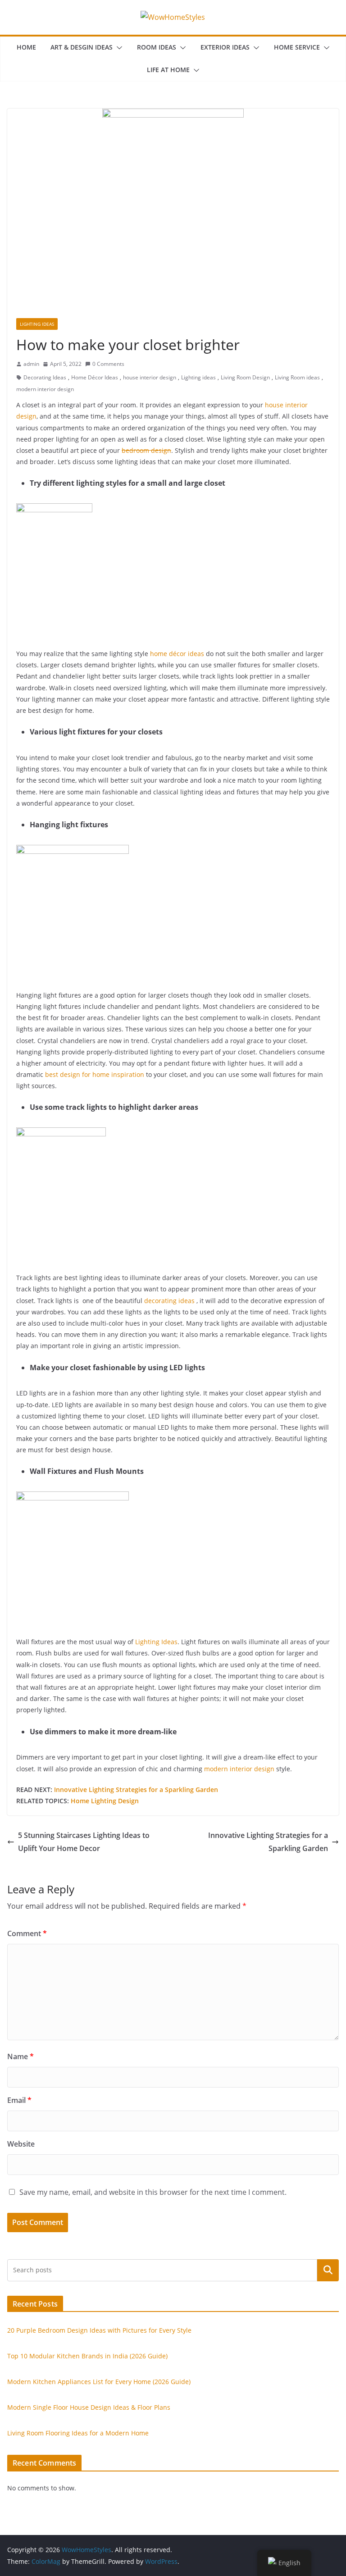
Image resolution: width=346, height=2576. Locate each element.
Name (20, 2056)
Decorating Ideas (45, 377)
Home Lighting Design (105, 1801)
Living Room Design (245, 377)
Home (26, 47)
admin (31, 364)
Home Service (297, 47)
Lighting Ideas (37, 324)
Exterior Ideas (225, 47)
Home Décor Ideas (95, 377)
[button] (118, 48)
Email (19, 2100)
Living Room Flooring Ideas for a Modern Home (78, 2433)
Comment (27, 1933)
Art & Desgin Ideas (82, 47)
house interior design (150, 377)
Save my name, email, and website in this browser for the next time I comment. (153, 2192)
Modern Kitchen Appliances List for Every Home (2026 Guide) (99, 2382)
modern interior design (45, 389)
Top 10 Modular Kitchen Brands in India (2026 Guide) (87, 2356)
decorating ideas (169, 1301)
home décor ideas (177, 654)
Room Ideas (157, 47)
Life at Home (168, 70)
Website (21, 2144)
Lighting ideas (198, 377)
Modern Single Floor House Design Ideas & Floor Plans (89, 2407)
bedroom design (146, 450)
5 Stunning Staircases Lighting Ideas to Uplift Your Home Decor (84, 1842)
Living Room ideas (297, 377)
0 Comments (108, 364)
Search (328, 2270)
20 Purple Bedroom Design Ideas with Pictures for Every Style (99, 2330)
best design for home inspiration (95, 1074)
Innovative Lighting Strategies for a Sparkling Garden (136, 1790)
